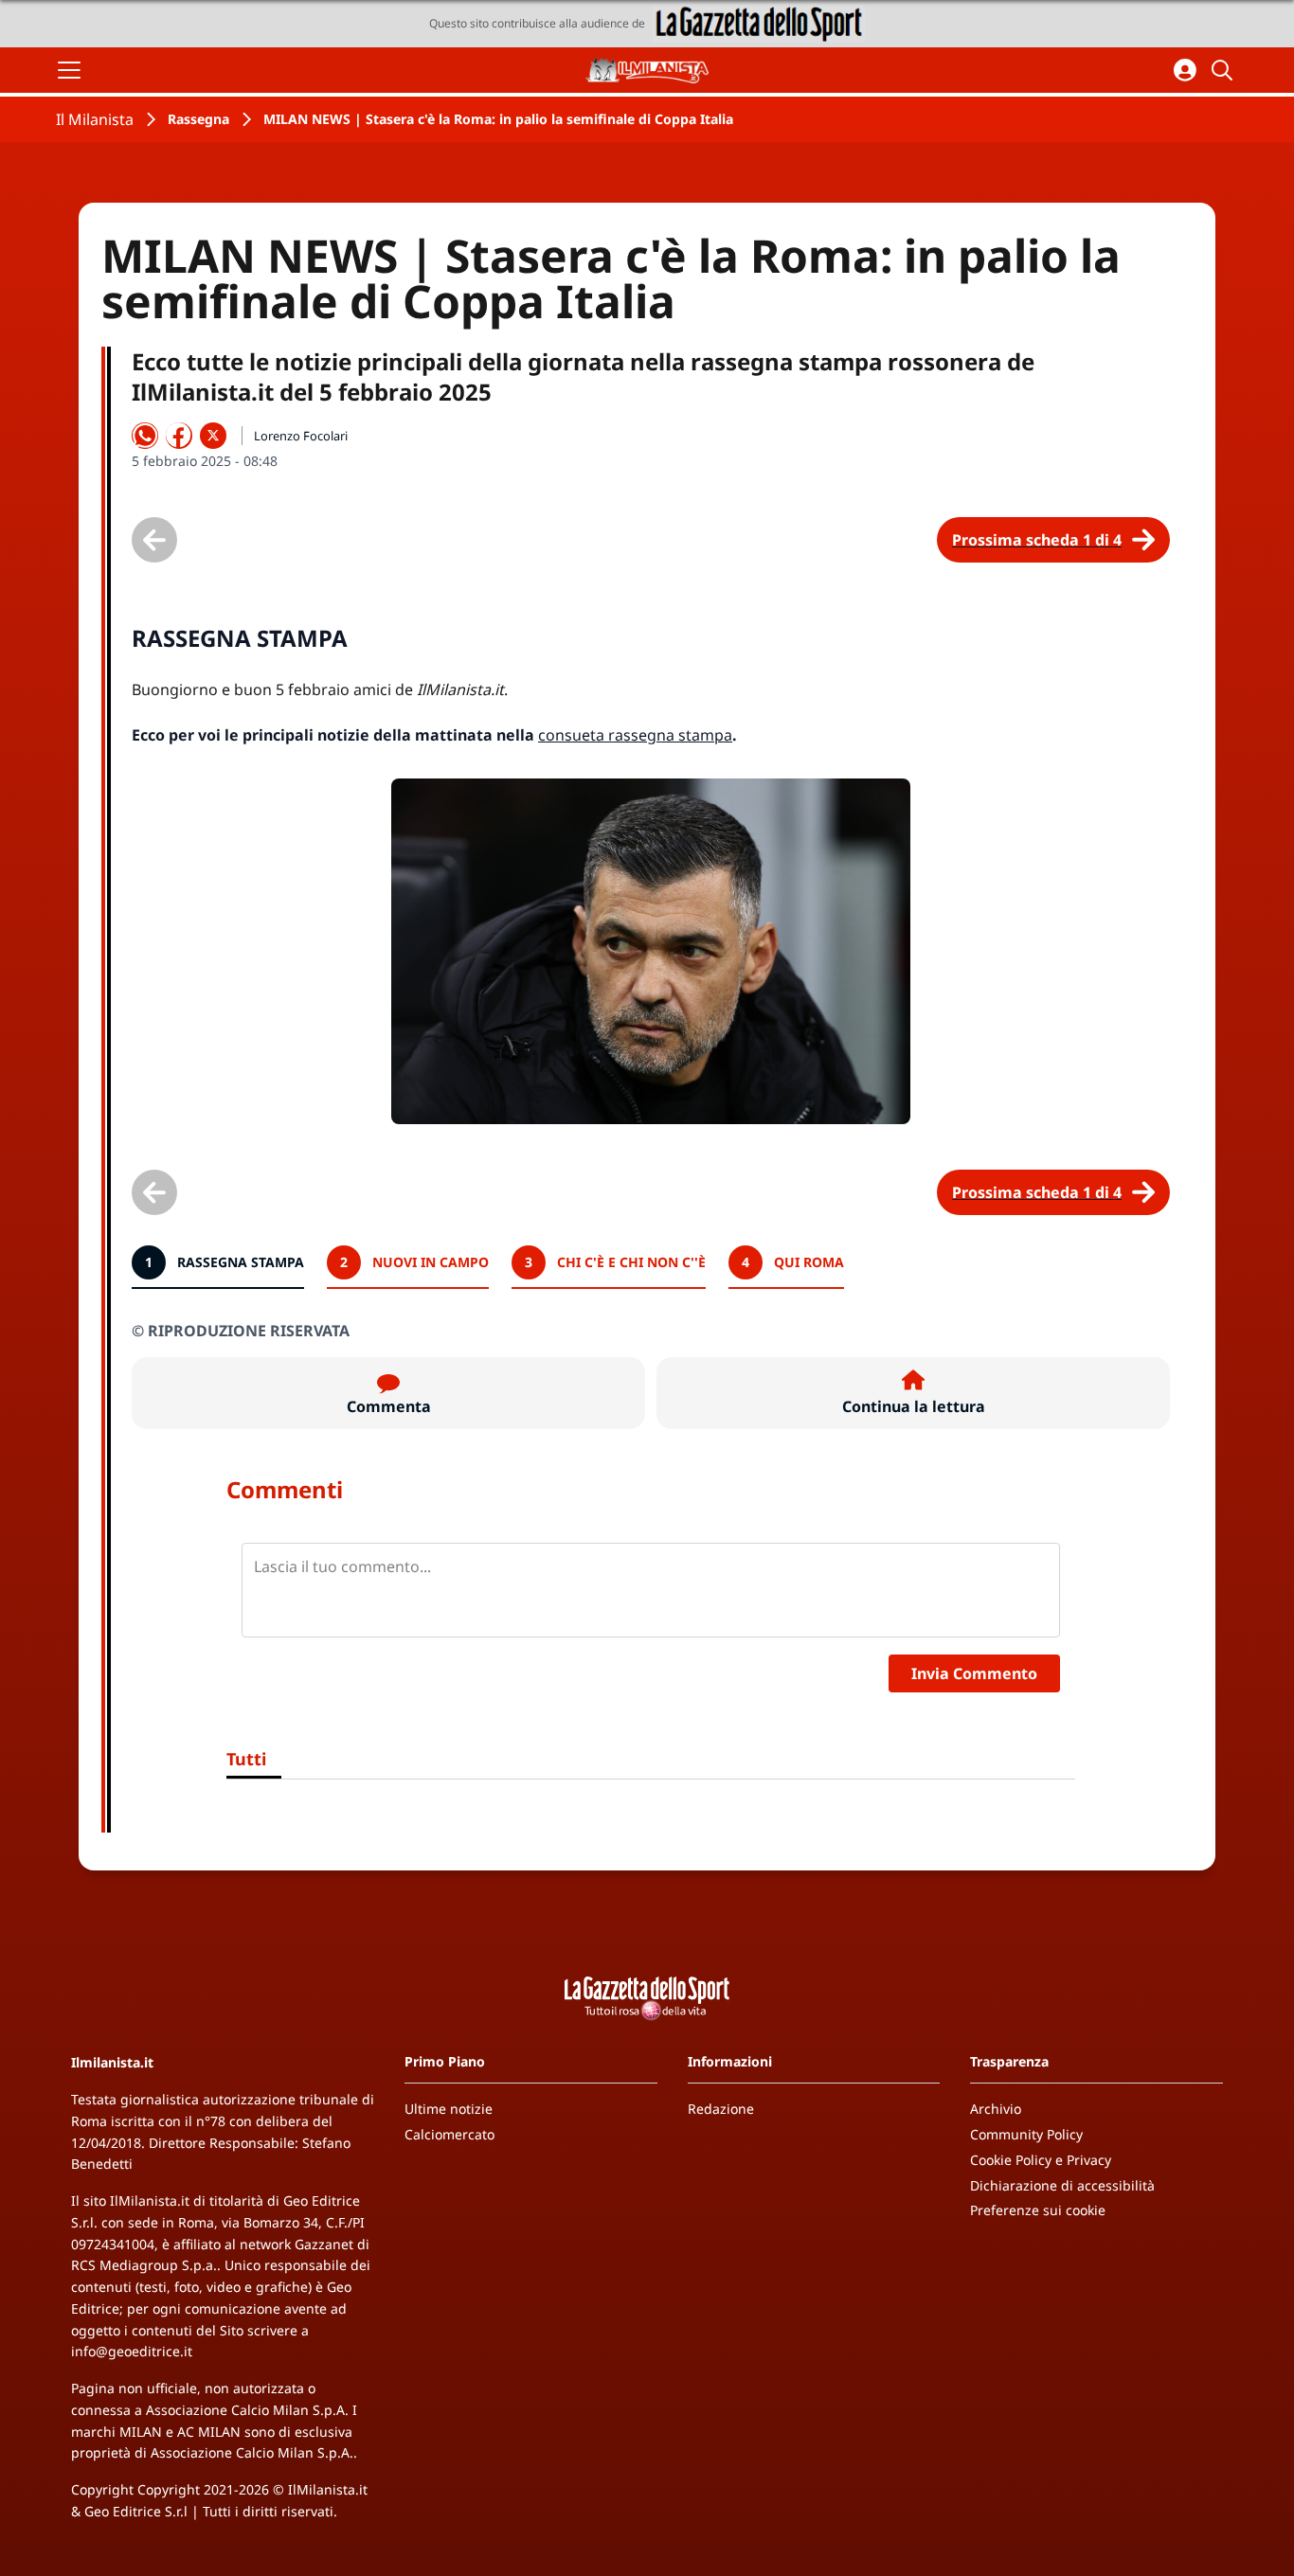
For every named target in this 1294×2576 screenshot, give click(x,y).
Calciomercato (449, 2134)
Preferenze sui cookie (1038, 2210)
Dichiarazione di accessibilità (1062, 2185)
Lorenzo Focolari (301, 436)
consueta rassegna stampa (635, 735)
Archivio (996, 2109)
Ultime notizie (449, 2109)
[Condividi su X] (213, 436)
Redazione (721, 2109)
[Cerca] (1225, 70)
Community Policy (1026, 2134)
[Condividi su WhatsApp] (145, 436)
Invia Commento (974, 1673)
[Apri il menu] (69, 70)
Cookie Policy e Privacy (1041, 2160)
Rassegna (198, 119)
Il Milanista (95, 119)
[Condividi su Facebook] (179, 436)
